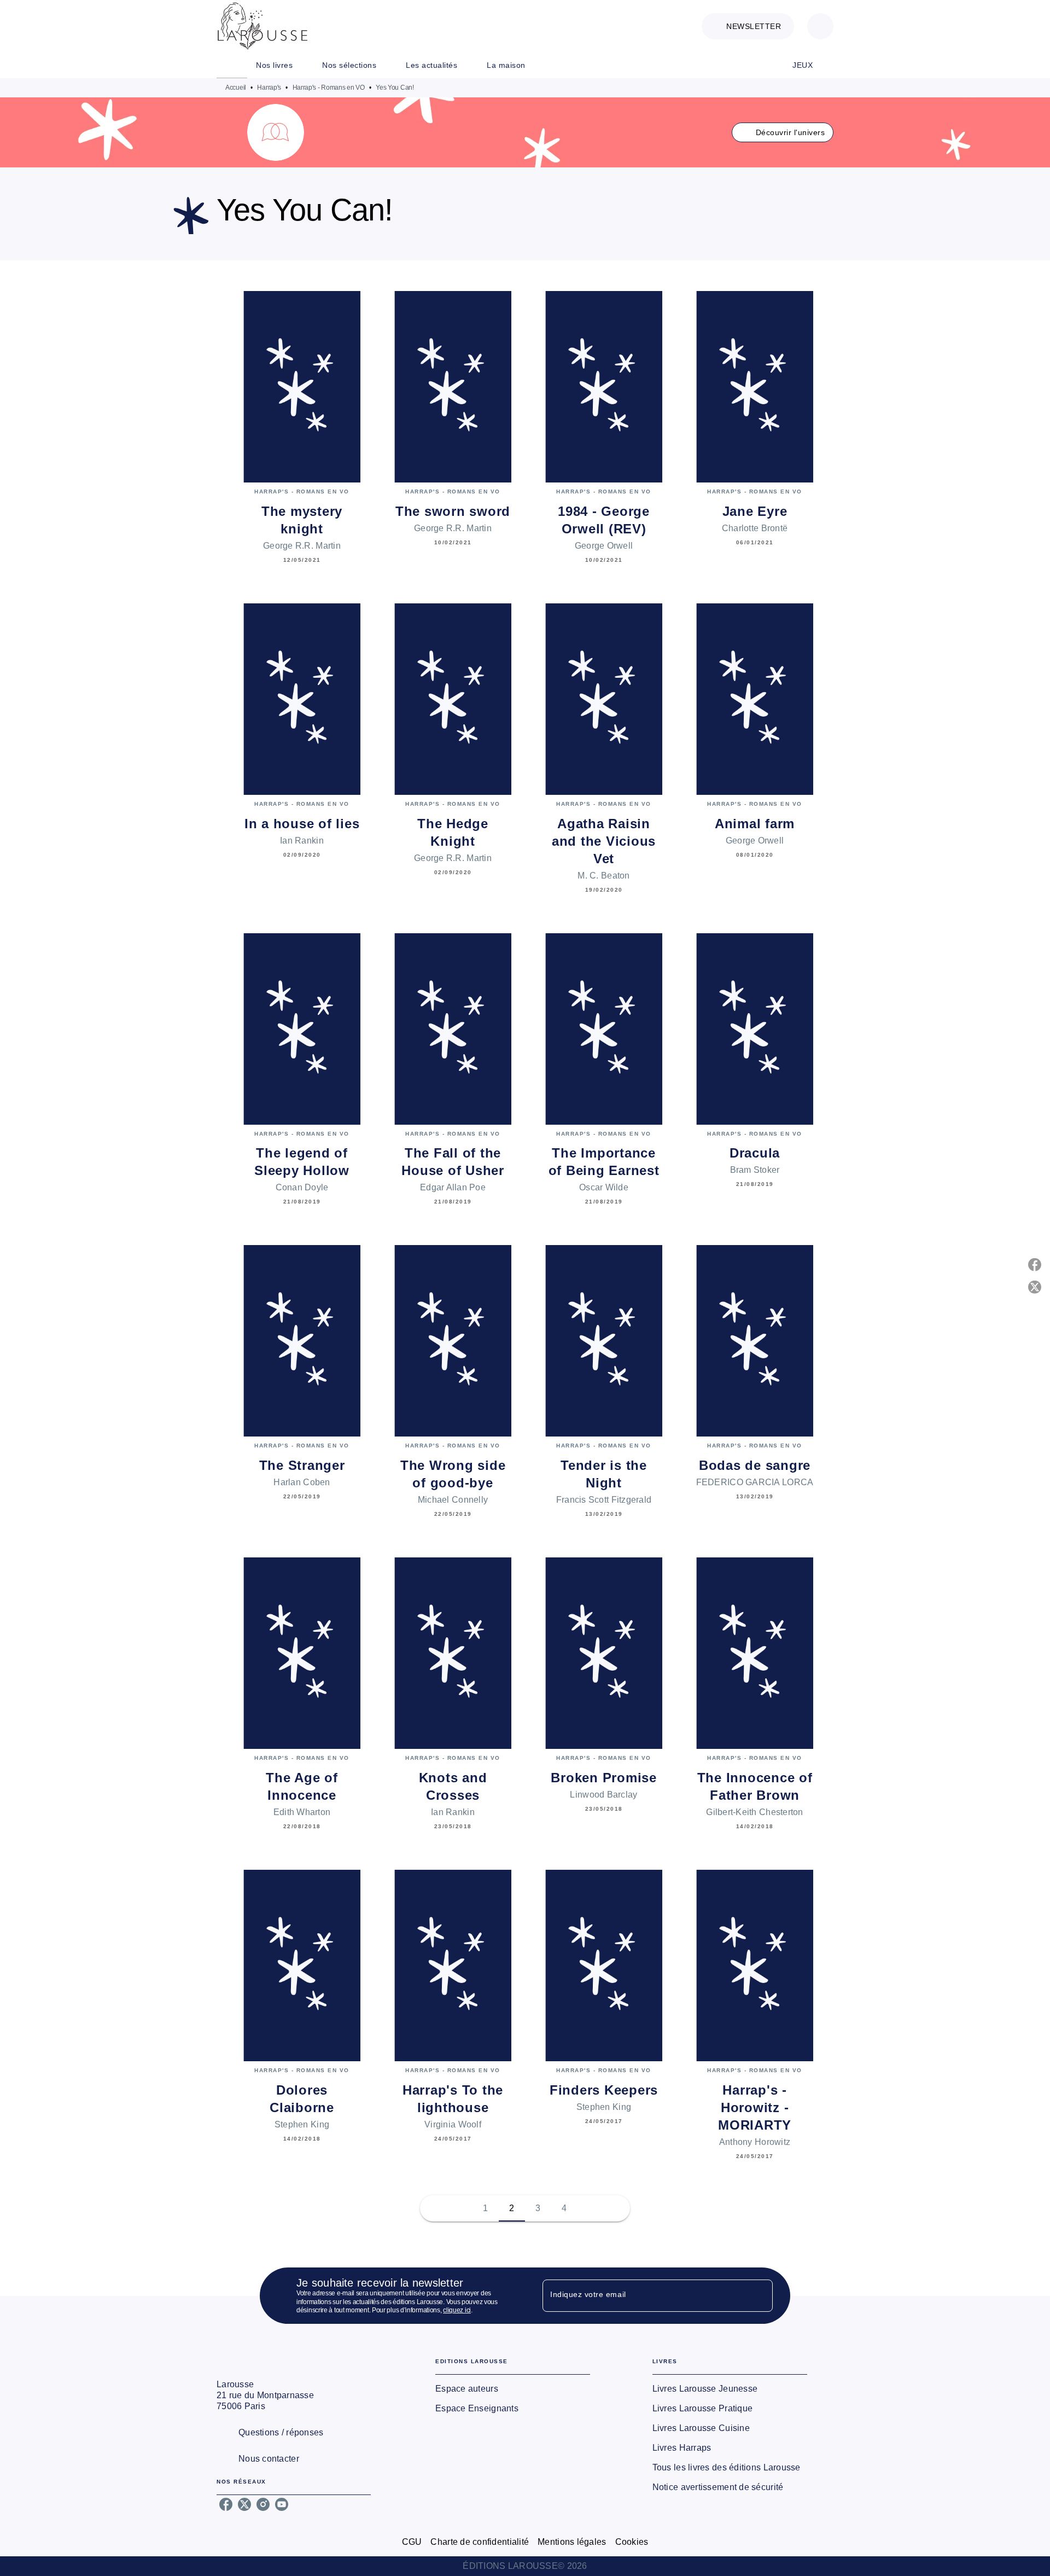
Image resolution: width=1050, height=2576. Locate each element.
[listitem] (226, 2504)
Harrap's (269, 88)
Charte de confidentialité (480, 2542)
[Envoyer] (760, 2296)
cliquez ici (457, 2311)
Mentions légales (572, 2542)
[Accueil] (262, 26)
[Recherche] (820, 26)
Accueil (236, 88)
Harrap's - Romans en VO (329, 88)
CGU (412, 2542)
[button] (748, 26)
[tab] (232, 65)
